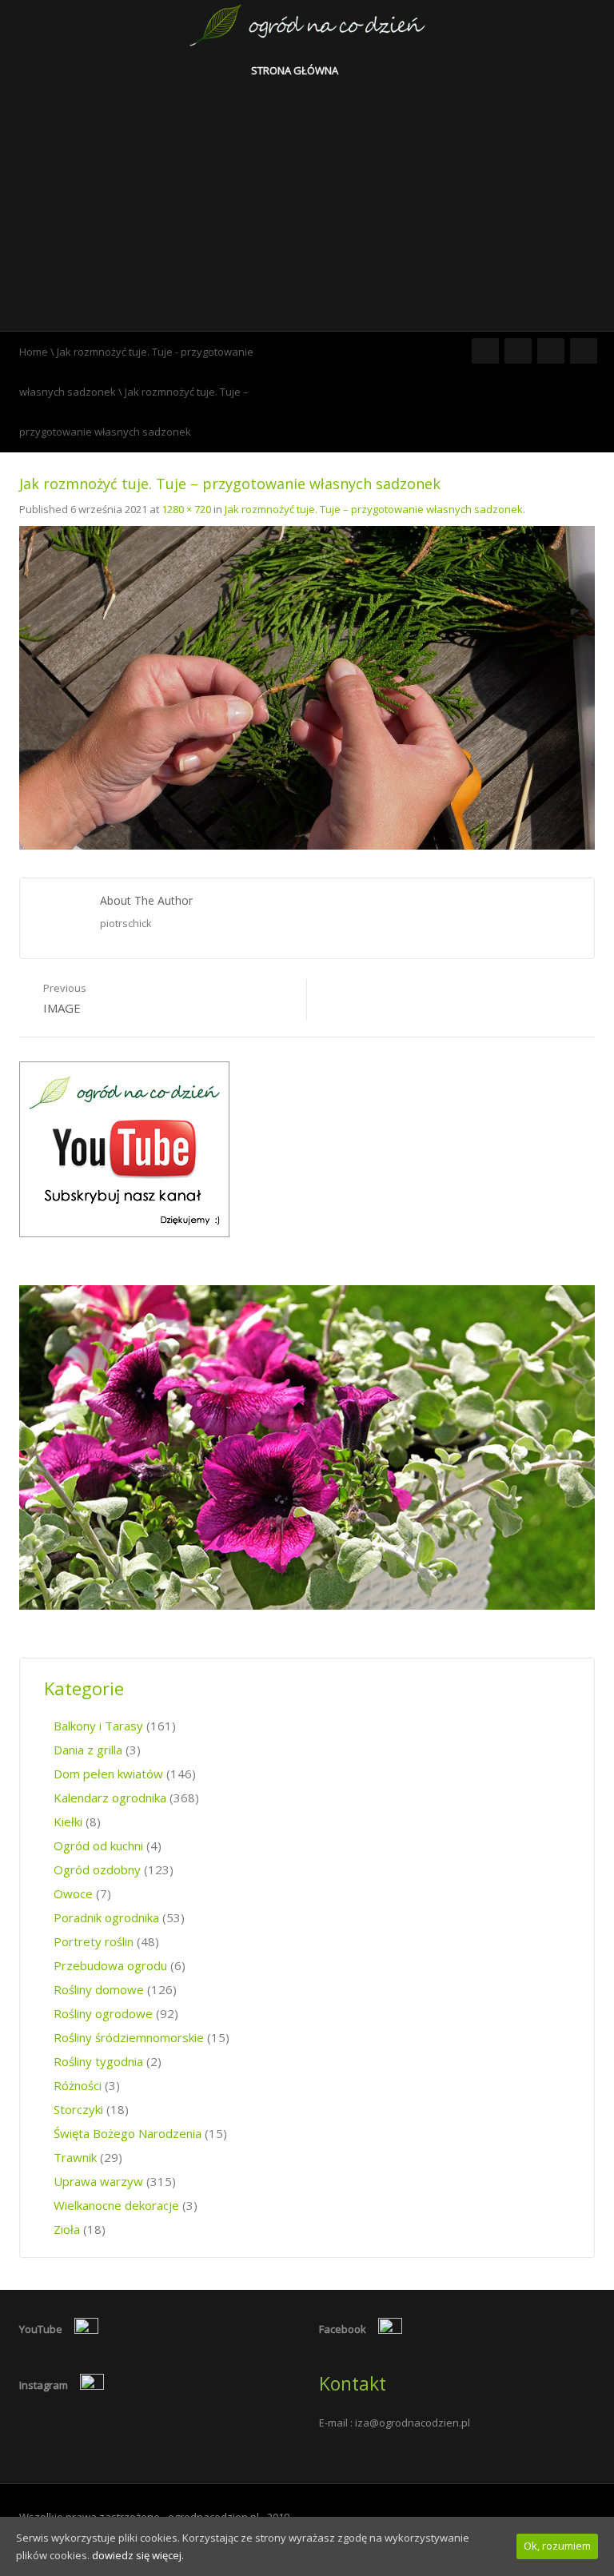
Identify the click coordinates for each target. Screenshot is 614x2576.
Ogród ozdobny (97, 1869)
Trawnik (75, 2157)
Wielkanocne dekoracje (116, 2205)
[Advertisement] (307, 211)
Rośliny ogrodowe (103, 2013)
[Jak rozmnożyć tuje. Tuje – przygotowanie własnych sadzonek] (307, 687)
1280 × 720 (186, 509)
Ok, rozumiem (557, 2546)
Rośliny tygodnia (98, 2061)
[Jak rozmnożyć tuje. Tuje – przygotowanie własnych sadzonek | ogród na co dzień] (307, 24)
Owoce (73, 1893)
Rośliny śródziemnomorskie (129, 2037)
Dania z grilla (88, 1750)
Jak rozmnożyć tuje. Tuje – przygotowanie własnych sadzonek (374, 509)
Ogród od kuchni (98, 1845)
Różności (78, 2085)
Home (34, 352)
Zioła (67, 2229)
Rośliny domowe (99, 1989)
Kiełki (68, 1822)
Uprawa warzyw (98, 2181)
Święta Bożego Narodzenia (128, 2133)
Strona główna (296, 70)
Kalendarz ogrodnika (110, 1798)
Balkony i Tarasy (98, 1726)
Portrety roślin (94, 1941)
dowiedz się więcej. (138, 2555)
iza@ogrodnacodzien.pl (413, 2423)
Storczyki (78, 2109)
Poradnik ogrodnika (106, 1917)
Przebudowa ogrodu (110, 1965)
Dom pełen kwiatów (108, 1774)
